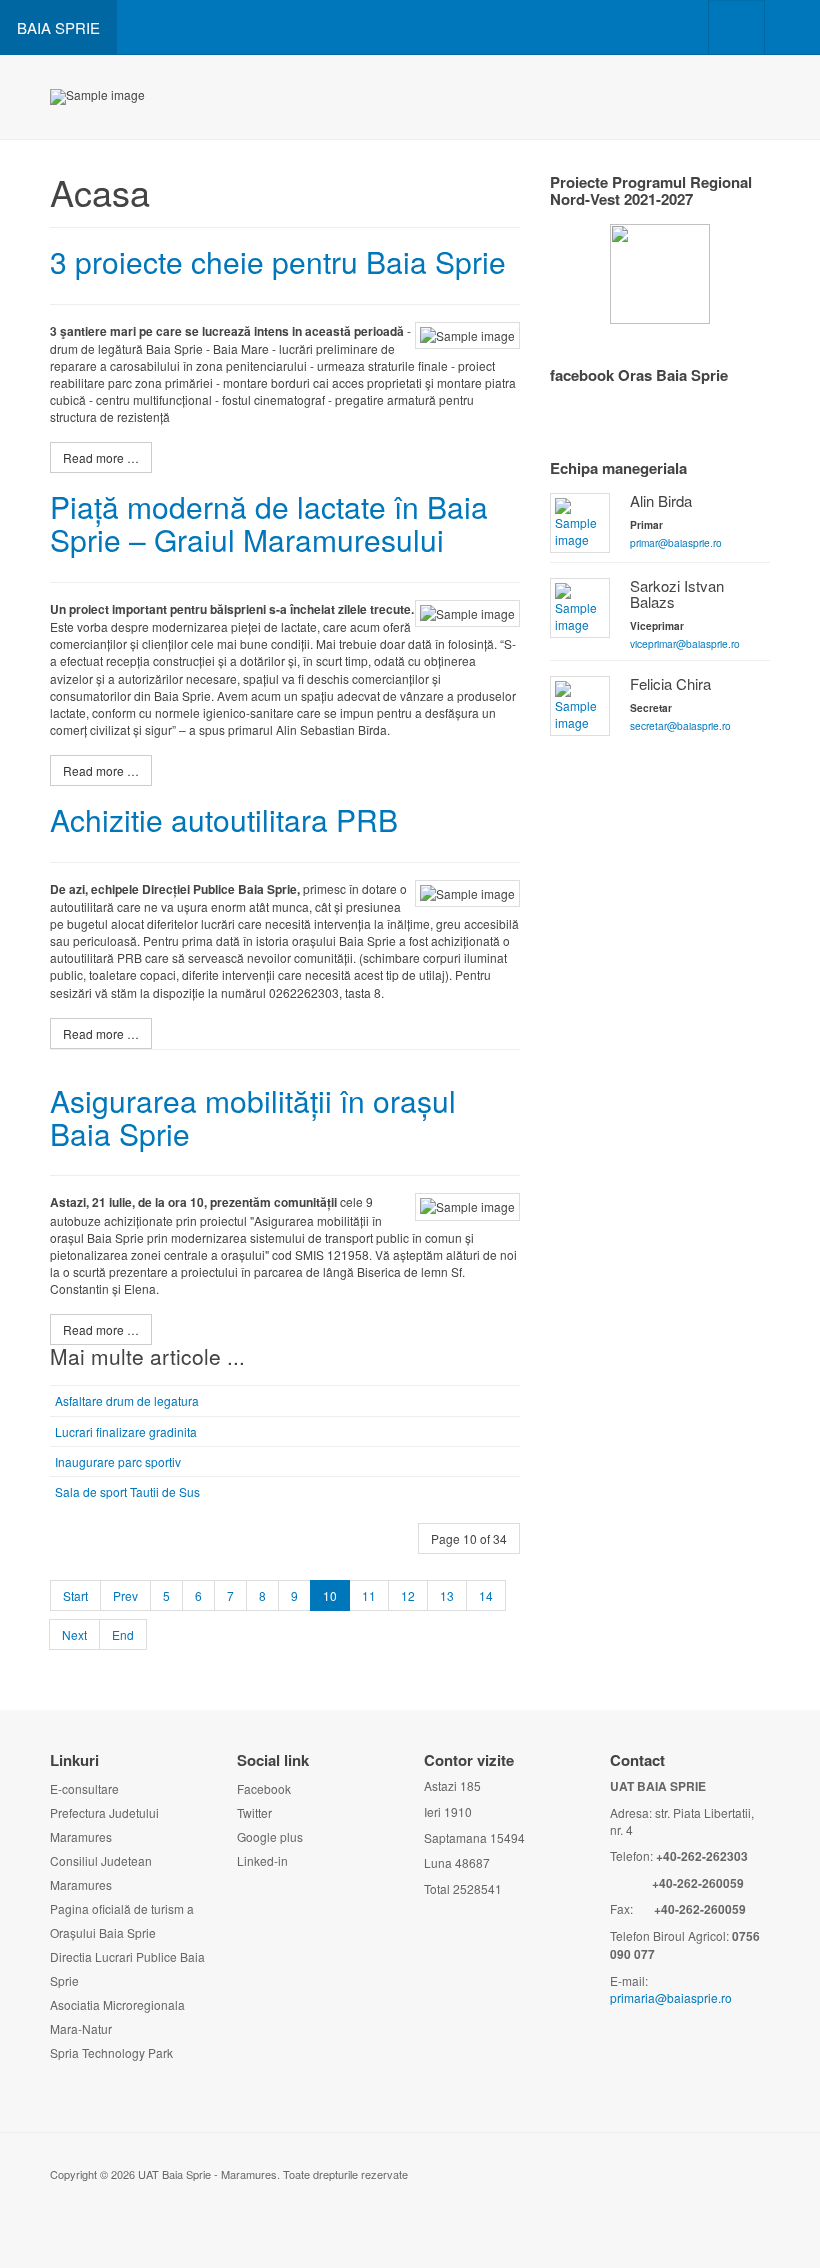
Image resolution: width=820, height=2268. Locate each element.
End (123, 1634)
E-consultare (84, 1788)
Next (74, 1634)
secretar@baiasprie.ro (680, 725)
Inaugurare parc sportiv (118, 1461)
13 (447, 1595)
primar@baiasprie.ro (676, 542)
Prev (125, 1595)
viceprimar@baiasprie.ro (685, 643)
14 (486, 1595)
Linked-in (262, 1860)
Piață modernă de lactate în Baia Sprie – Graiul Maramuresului (269, 523)
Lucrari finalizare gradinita (126, 1431)
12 (408, 1595)
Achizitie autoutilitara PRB (224, 819)
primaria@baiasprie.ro (671, 1997)
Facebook (264, 1788)
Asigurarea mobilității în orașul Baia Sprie (253, 1117)
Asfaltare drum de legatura (127, 1400)
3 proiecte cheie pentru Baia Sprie (278, 261)
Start (75, 1595)
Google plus (270, 1836)
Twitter (254, 1812)
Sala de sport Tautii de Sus (127, 1491)
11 (369, 1595)
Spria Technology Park (111, 2052)
